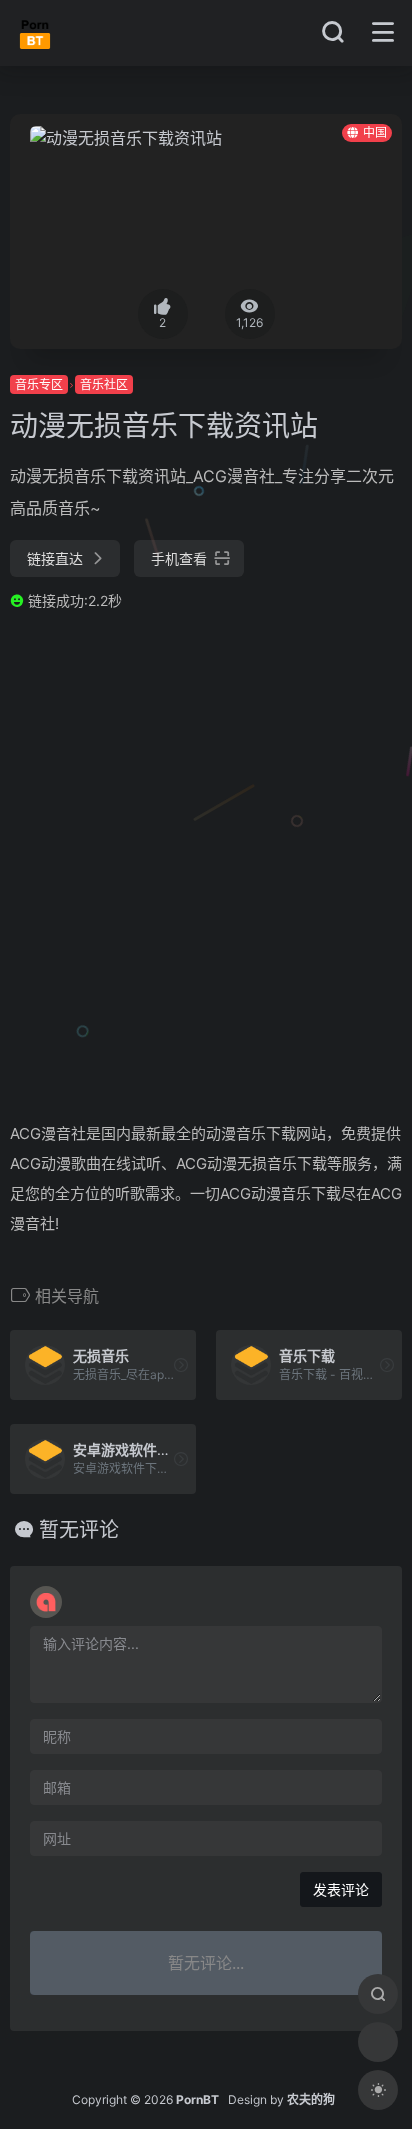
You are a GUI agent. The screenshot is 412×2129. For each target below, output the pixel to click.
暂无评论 (79, 1530)
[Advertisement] (206, 865)
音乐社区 (104, 384)
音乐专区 (39, 384)
